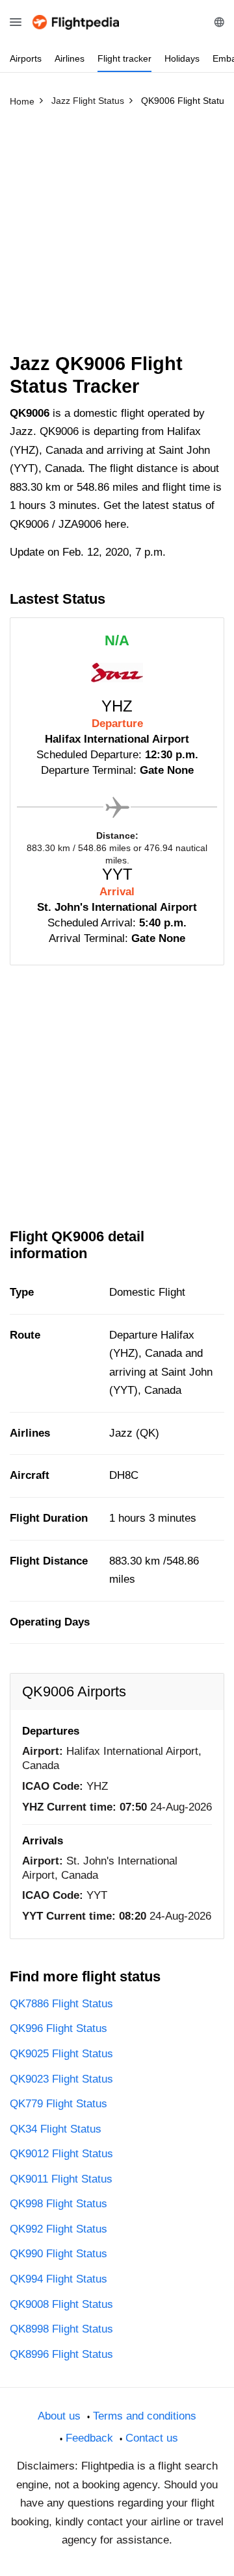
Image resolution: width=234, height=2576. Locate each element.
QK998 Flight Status (58, 2204)
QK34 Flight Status (56, 2129)
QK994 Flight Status (58, 2279)
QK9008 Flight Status (61, 2304)
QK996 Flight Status (58, 2028)
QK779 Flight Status (58, 2104)
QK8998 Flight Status (61, 2329)
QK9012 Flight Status (61, 2154)
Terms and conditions (145, 2416)
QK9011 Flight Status (61, 2179)
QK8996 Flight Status (61, 2354)
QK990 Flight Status (58, 2254)
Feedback (89, 2438)
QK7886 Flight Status (61, 2004)
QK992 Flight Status (58, 2229)
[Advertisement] (117, 236)
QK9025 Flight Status (61, 2054)
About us (59, 2416)
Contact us (152, 2438)
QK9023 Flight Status (61, 2079)
